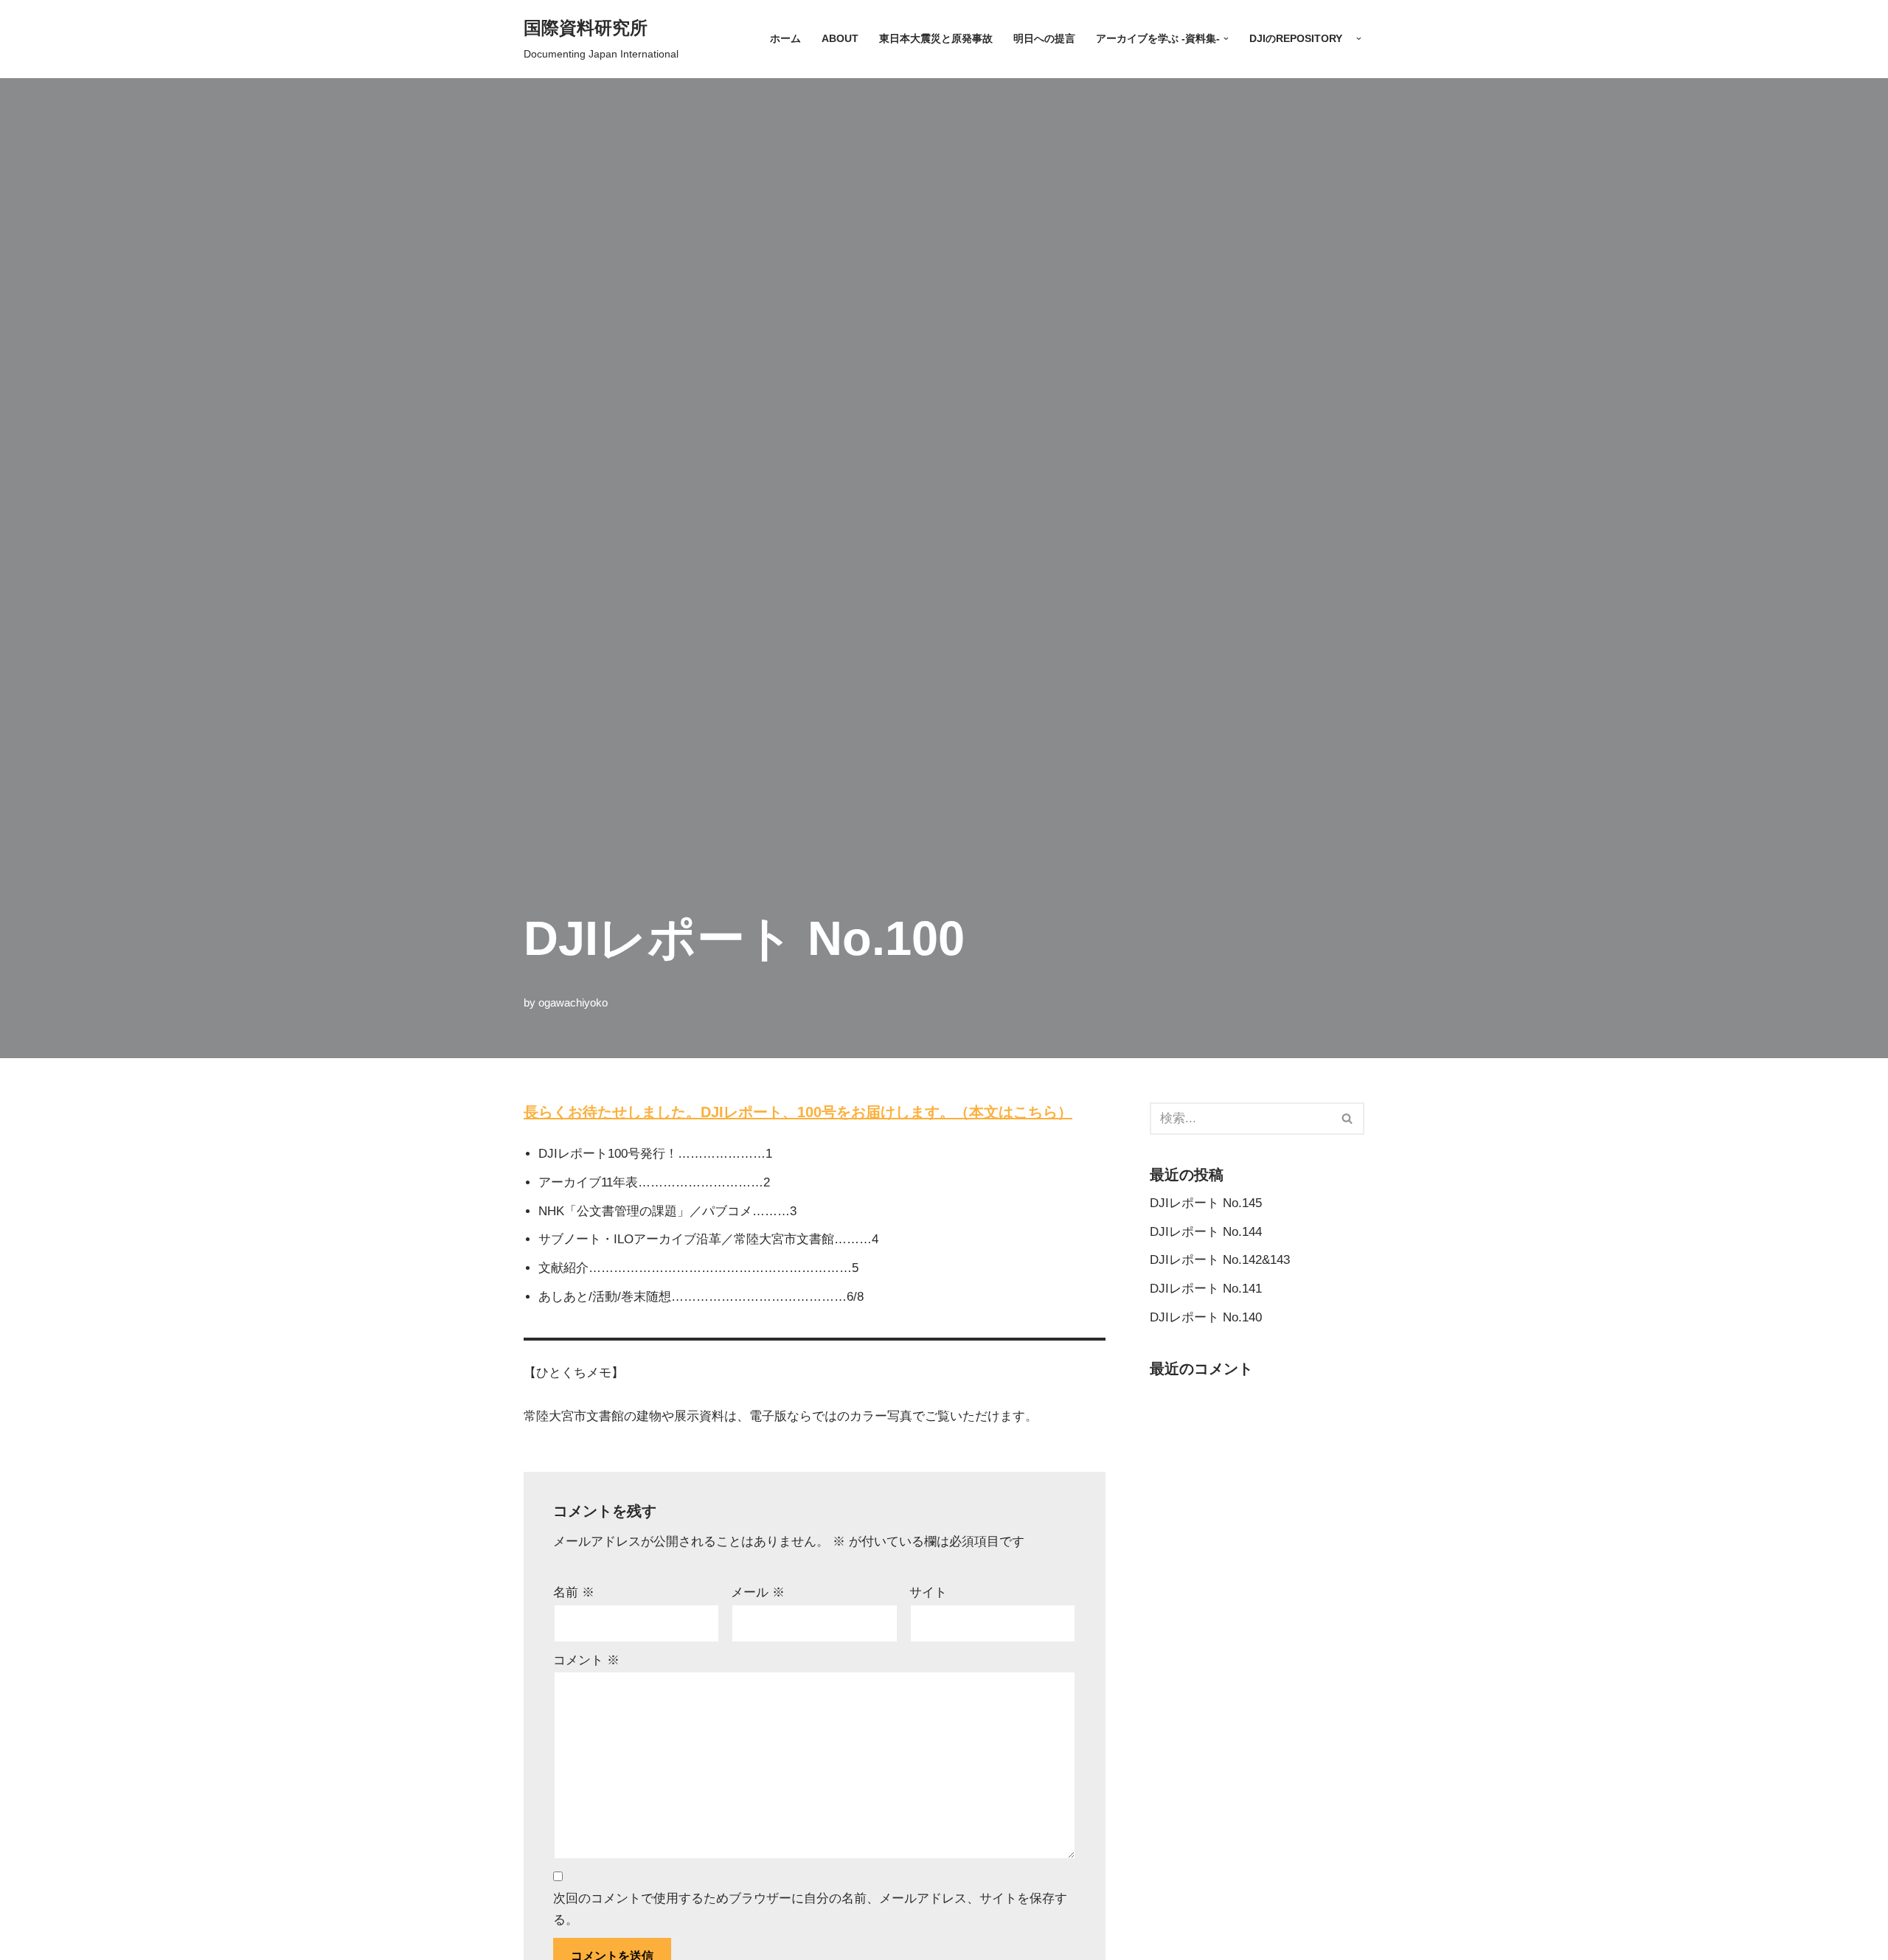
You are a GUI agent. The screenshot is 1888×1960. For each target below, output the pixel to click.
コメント (586, 1660)
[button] (1226, 39)
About (840, 39)
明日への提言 (1044, 39)
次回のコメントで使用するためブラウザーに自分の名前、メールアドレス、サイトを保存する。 (810, 1909)
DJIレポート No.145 (1206, 1203)
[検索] (1348, 1119)
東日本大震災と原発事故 (936, 39)
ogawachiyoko (573, 1002)
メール (758, 1592)
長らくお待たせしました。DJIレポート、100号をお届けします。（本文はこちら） (798, 1112)
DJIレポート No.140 (1206, 1317)
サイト (928, 1592)
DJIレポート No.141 (1206, 1289)
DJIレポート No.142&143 (1220, 1260)
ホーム (785, 39)
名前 (574, 1592)
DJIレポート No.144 (1206, 1232)
